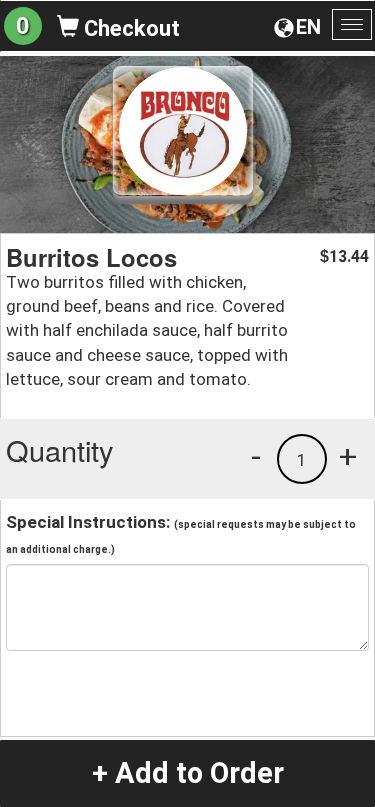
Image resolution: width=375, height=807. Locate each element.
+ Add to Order (188, 773)
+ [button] (348, 456)
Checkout (129, 28)
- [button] (256, 456)
